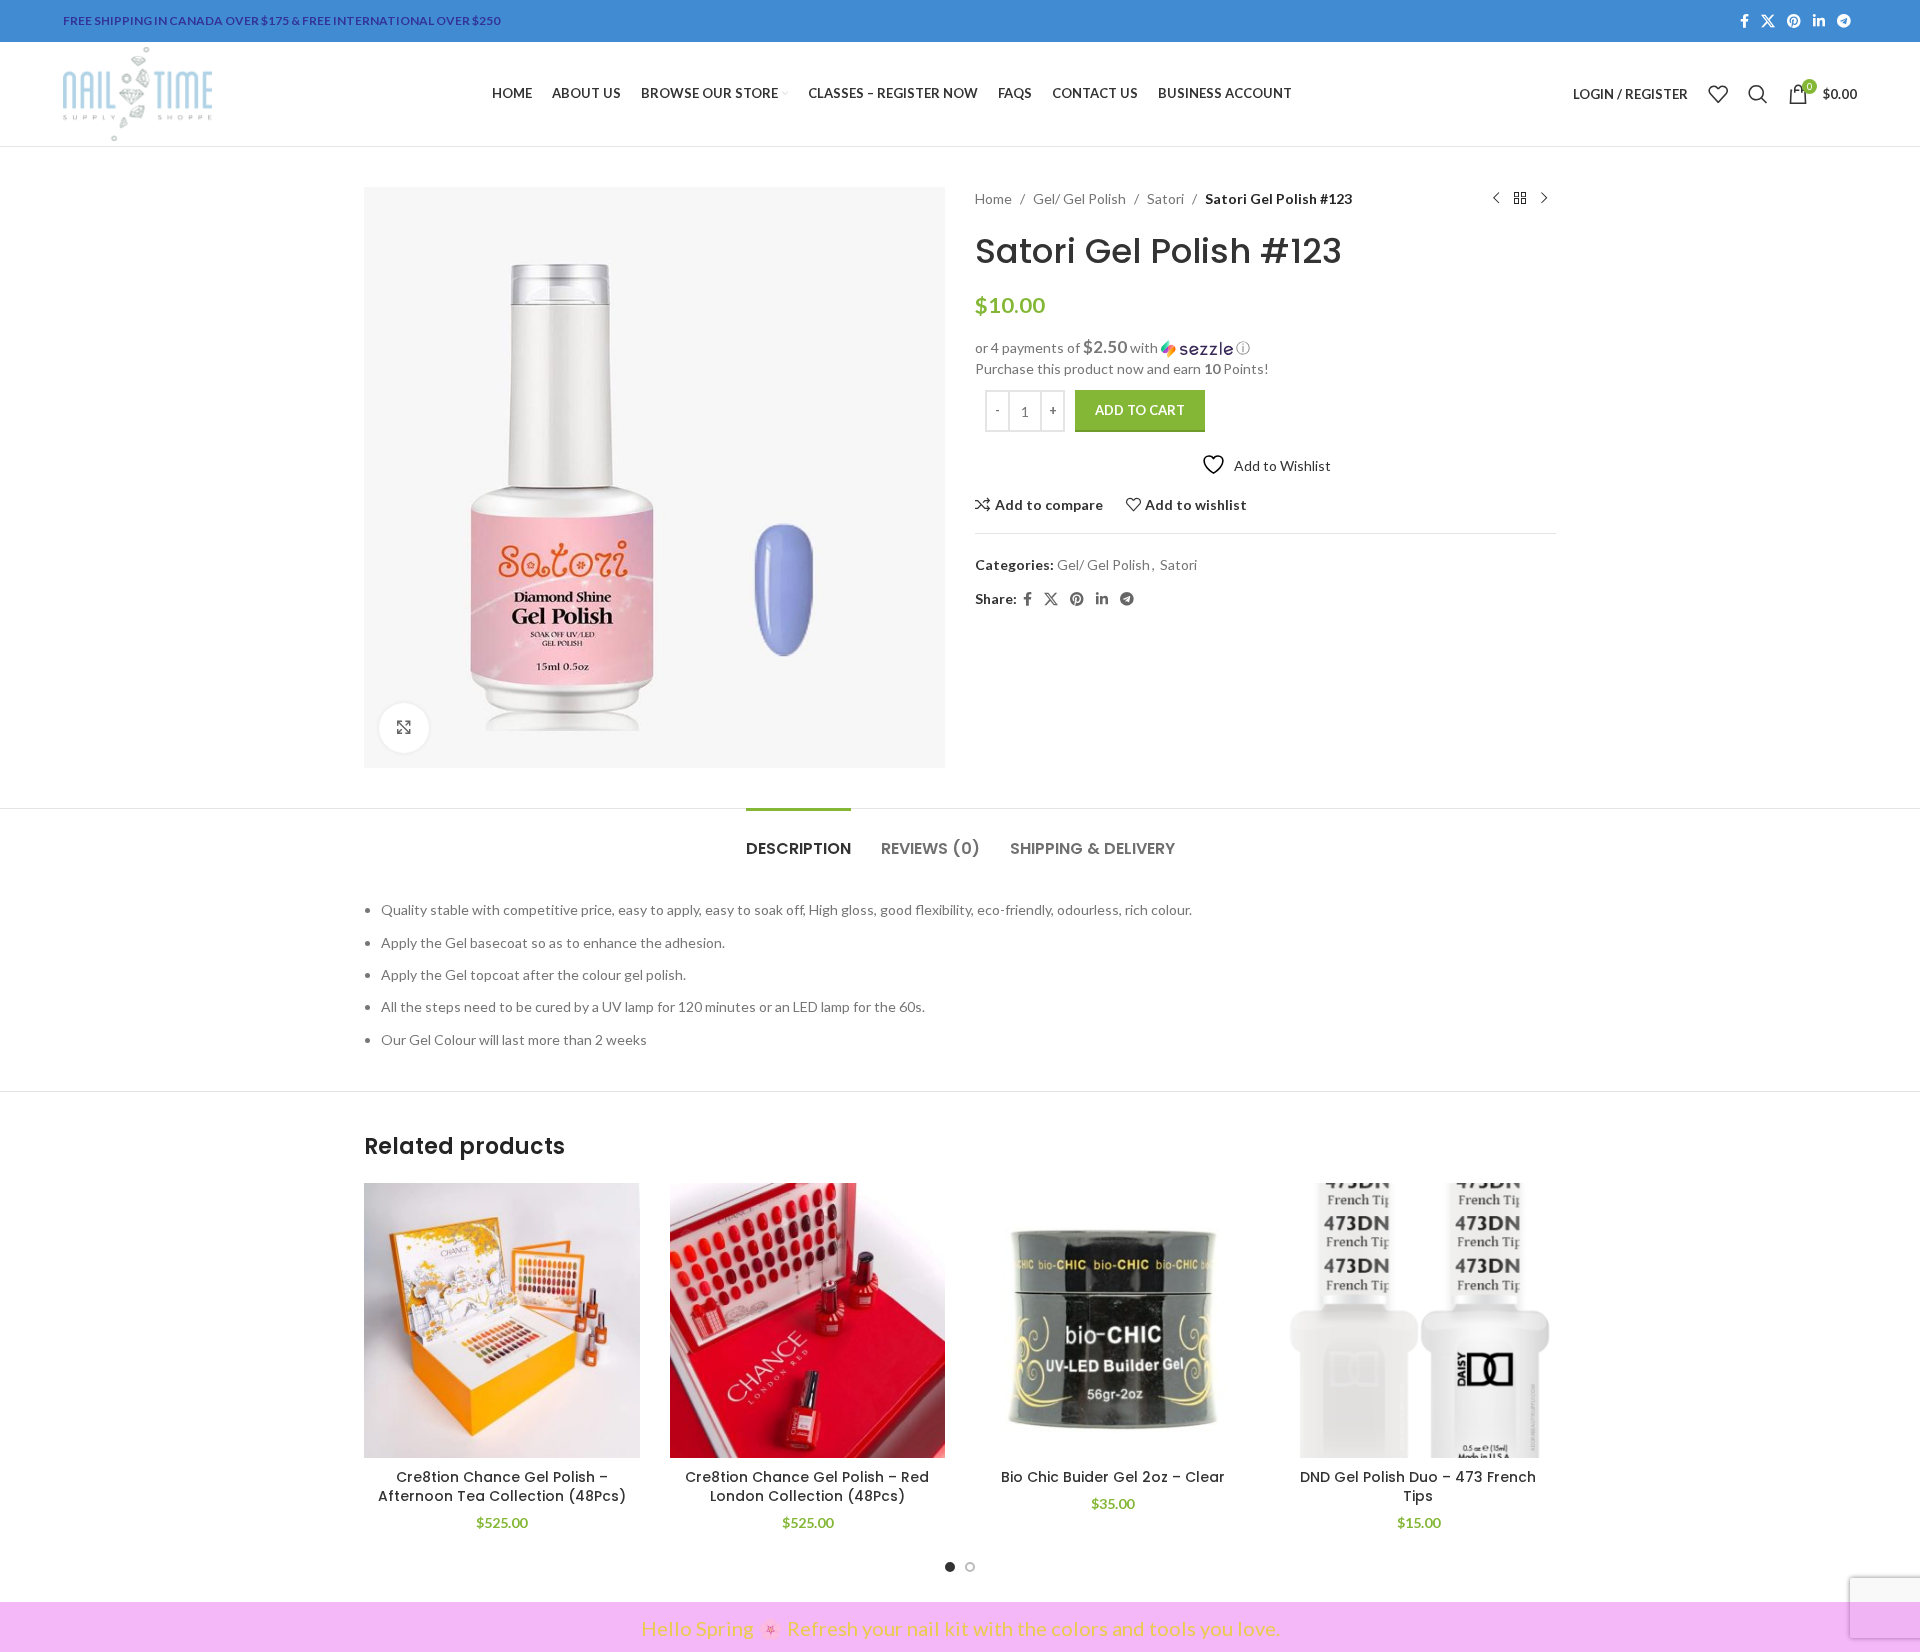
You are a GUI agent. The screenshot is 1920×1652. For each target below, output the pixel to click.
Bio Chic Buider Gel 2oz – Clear (1113, 1477)
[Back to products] (1520, 199)
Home (993, 198)
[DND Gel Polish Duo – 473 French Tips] (1419, 1321)
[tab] (798, 838)
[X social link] (1768, 21)
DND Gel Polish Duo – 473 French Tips (1418, 1487)
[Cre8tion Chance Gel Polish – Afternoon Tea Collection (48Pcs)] (502, 1321)
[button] (1265, 348)
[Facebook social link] (1744, 21)
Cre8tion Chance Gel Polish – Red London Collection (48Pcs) (807, 1487)
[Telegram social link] (1844, 21)
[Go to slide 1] (950, 1567)
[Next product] (1544, 199)
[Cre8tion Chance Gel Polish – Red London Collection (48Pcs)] (808, 1321)
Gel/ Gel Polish (1079, 198)
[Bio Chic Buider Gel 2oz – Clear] (1113, 1321)
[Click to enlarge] (404, 728)
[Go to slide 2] (970, 1567)
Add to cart (1140, 410)
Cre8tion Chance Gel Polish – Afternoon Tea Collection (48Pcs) (502, 1487)
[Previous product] (1496, 199)
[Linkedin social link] (1819, 21)
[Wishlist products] (1718, 94)
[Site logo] (137, 92)
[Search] (1758, 94)
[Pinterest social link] (1794, 21)
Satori (1165, 198)
